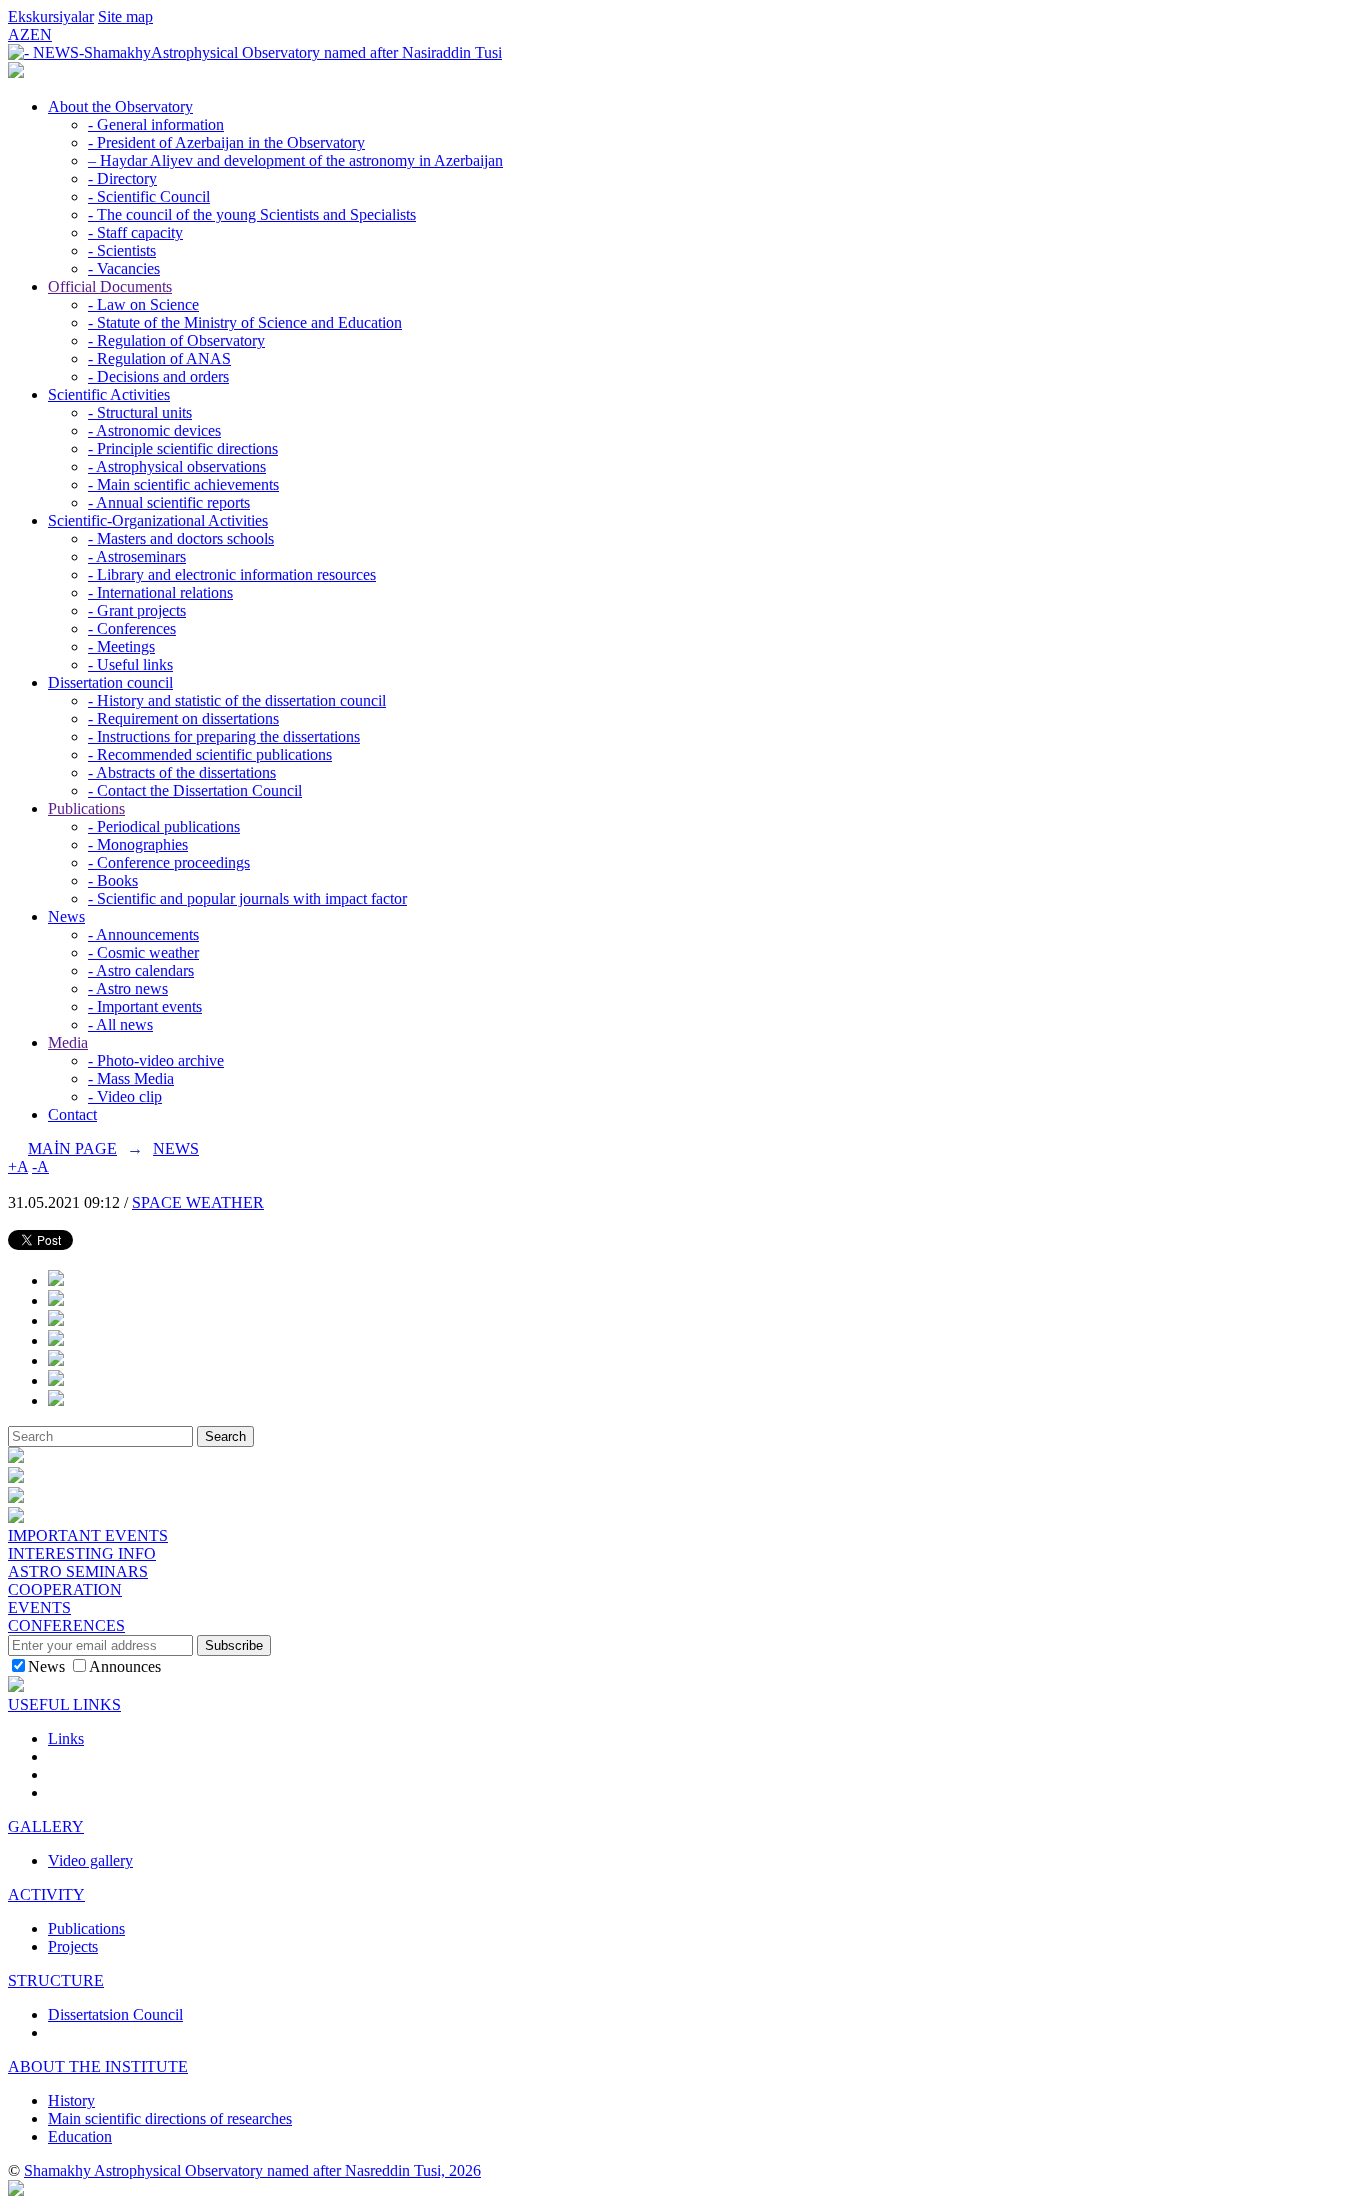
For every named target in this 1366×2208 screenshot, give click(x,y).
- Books (113, 880)
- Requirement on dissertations (183, 718)
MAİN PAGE (72, 1148)
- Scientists (122, 250)
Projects (73, 1946)
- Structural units (140, 412)
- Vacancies (124, 268)
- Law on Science (143, 304)
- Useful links (130, 664)
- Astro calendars (141, 970)
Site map (125, 16)
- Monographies (138, 844)
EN (41, 34)
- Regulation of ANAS (159, 358)
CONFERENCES (66, 1625)
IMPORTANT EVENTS (88, 1535)
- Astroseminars (137, 556)
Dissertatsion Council (115, 2014)
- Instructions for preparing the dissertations (224, 736)
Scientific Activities (109, 394)
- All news (120, 1024)
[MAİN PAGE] (16, 72)
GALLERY (46, 1826)
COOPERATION (65, 1589)
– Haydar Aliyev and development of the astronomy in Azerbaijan (295, 160)
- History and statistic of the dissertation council (237, 700)
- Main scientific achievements (183, 484)
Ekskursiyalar (51, 16)
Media (68, 1042)
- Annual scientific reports (169, 502)
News (66, 916)
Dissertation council (110, 682)
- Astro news (128, 988)
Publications (86, 808)
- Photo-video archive (156, 1060)
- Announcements (143, 934)
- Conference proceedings (169, 862)
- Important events (145, 1006)
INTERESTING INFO (82, 1553)
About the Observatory (120, 106)
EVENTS (39, 1607)
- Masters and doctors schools (181, 538)
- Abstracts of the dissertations (182, 772)
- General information (156, 124)
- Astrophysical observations (177, 466)
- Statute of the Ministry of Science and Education (245, 322)
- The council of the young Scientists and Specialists (252, 214)
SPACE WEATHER (198, 1202)
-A (40, 1166)
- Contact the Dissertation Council (195, 790)
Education (80, 2136)
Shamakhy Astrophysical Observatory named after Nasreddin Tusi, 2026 (252, 2170)
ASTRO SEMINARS (78, 1571)
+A (18, 1166)
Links (66, 1738)
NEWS (176, 1148)
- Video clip (125, 1096)
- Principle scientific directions (183, 448)
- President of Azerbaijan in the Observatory (226, 142)
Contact (72, 1114)
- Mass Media (131, 1078)
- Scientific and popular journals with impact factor (247, 898)
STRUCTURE (56, 1980)
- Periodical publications (164, 826)
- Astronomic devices (154, 430)
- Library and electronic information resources (232, 574)
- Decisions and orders (158, 376)
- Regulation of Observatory (176, 340)
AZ (19, 34)
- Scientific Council (149, 196)
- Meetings (121, 646)
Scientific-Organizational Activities (158, 520)
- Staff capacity (135, 232)
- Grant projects (137, 610)
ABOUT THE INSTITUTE (98, 2066)
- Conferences (132, 628)
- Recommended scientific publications (210, 754)
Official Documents (110, 286)
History (71, 2100)
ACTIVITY (46, 1894)
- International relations (160, 592)
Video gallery (90, 1860)
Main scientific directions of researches (170, 2118)
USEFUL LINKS (64, 1704)
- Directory (122, 178)
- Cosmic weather (143, 952)
